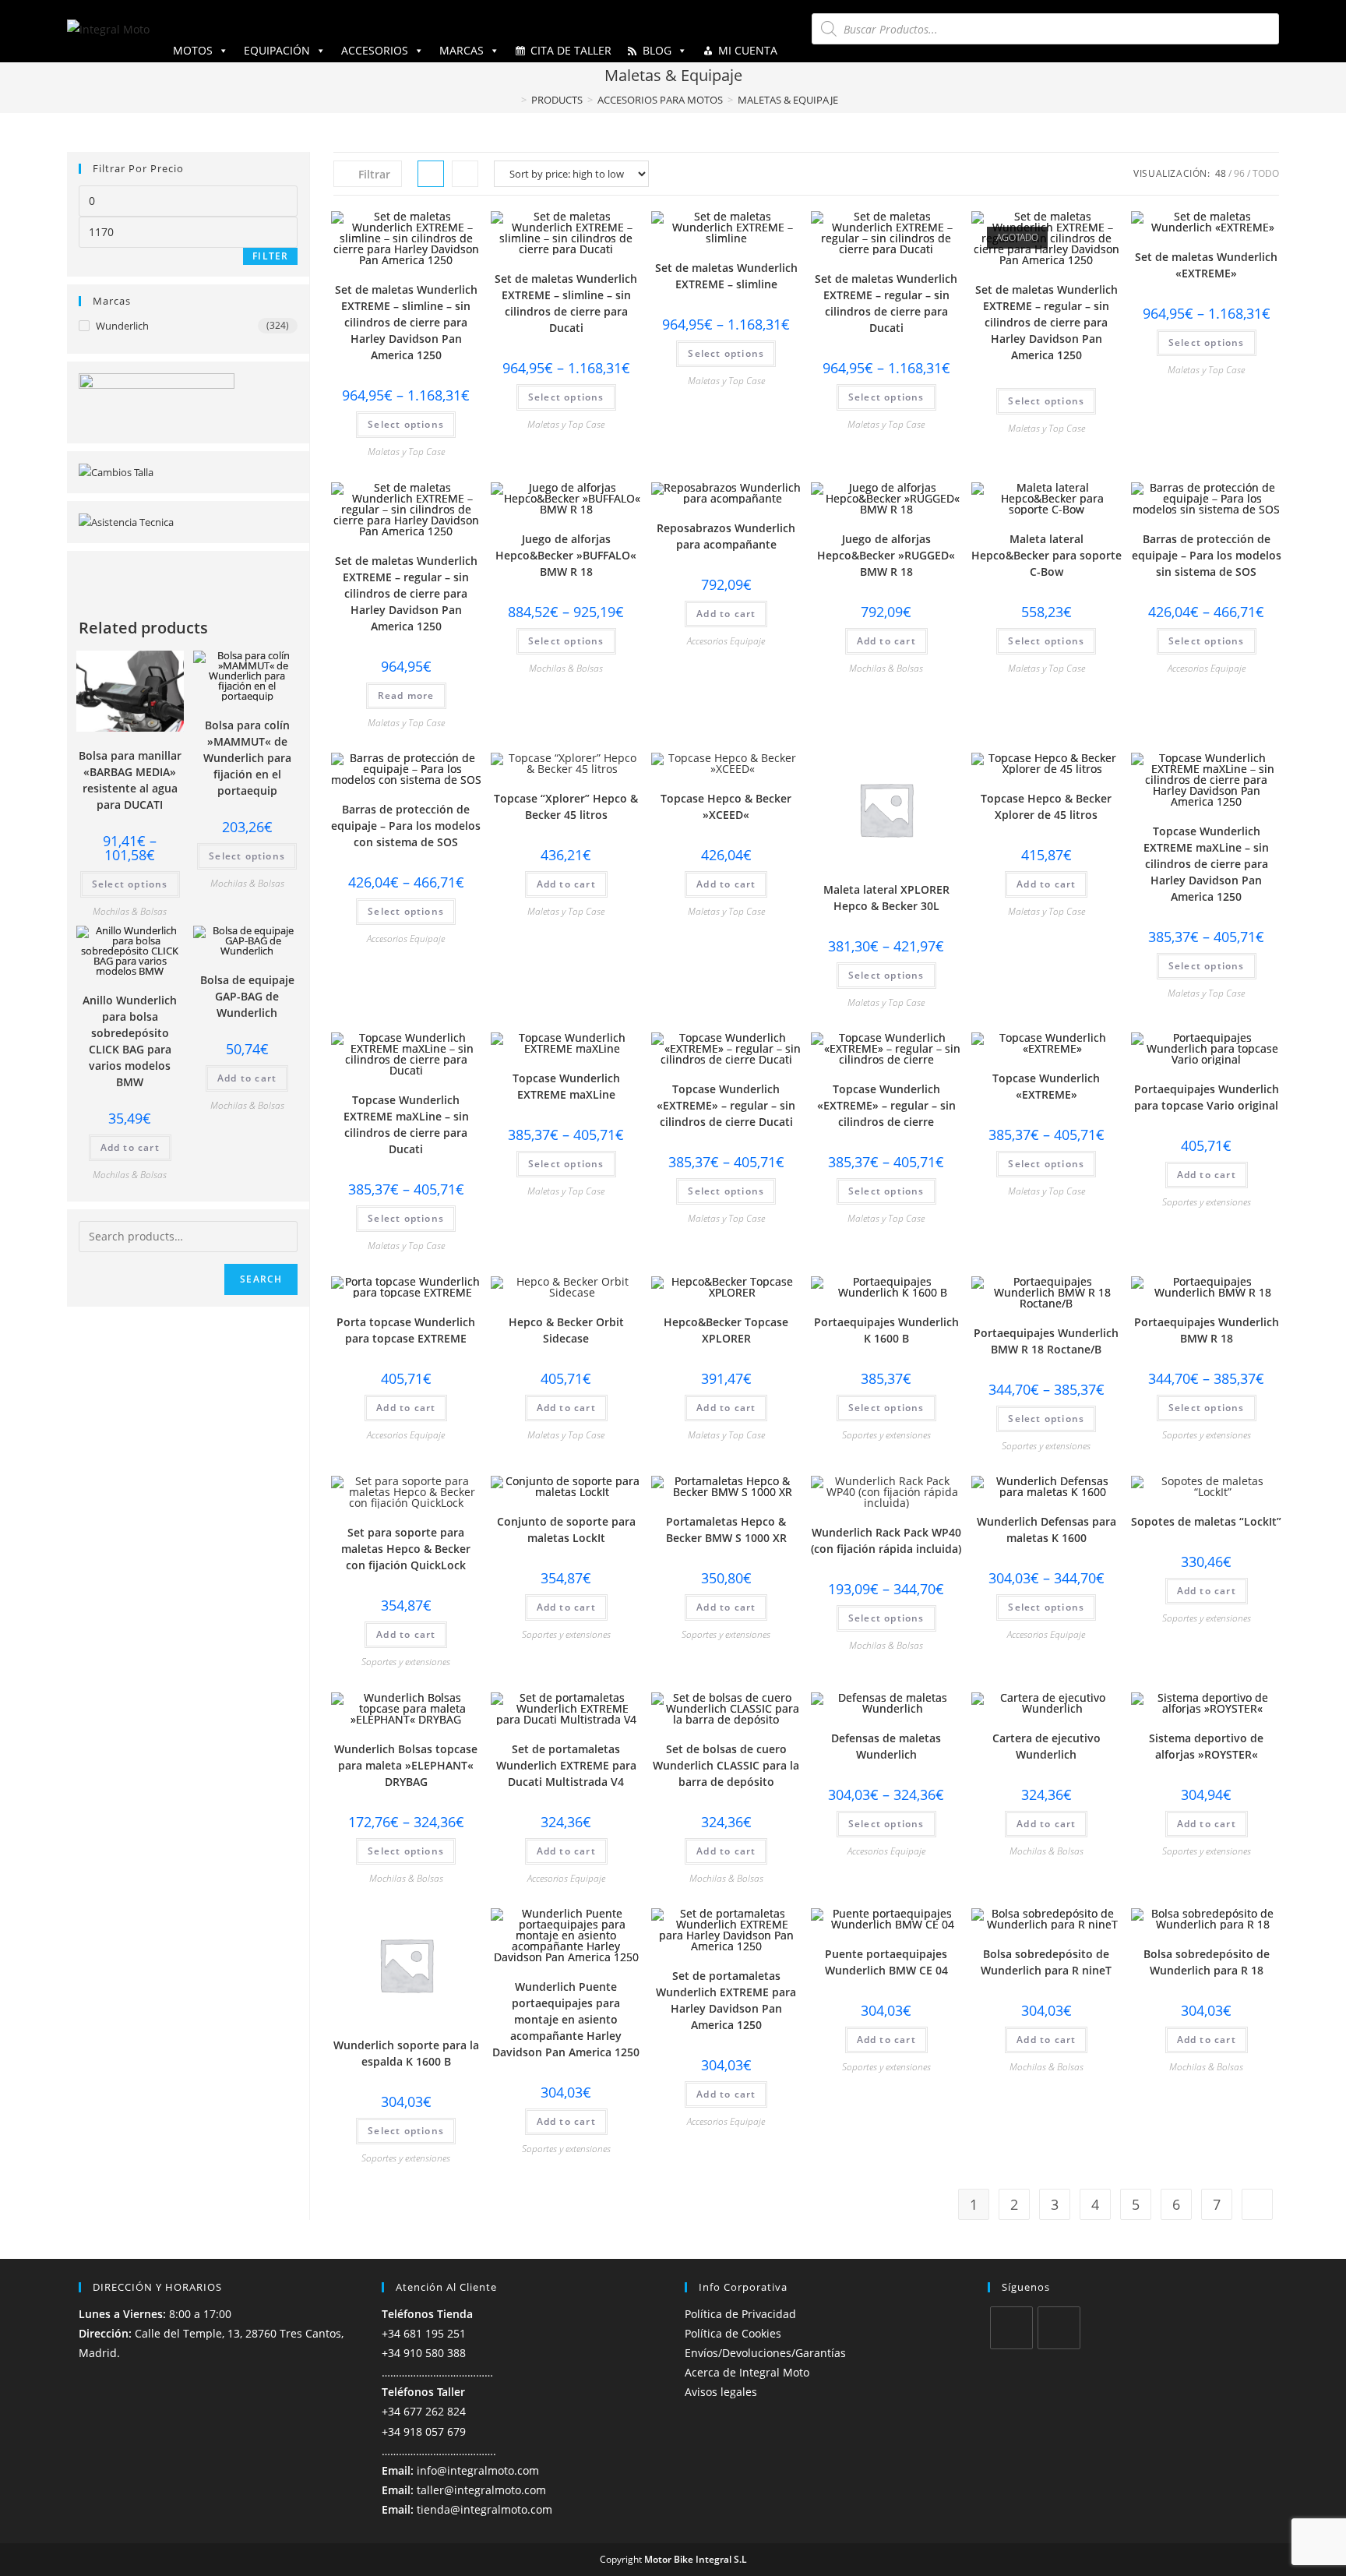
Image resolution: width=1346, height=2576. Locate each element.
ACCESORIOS (375, 50)
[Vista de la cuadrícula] (431, 174)
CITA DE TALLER (571, 50)
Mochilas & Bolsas (566, 668)
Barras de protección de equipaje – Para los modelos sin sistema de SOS (1207, 555)
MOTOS (193, 50)
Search (261, 1279)
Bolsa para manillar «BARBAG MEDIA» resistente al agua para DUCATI (130, 780)
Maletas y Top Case (406, 452)
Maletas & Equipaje (788, 100)
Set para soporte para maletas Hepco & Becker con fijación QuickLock (406, 1549)
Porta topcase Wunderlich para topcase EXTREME (406, 1330)
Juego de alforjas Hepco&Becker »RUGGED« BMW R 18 (886, 555)
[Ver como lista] (465, 174)
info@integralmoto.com (478, 2470)
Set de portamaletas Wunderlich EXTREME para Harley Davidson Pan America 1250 (726, 2000)
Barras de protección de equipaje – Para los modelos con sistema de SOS (406, 826)
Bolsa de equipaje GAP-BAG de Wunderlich (247, 996)
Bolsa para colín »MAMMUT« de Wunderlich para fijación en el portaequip (247, 758)
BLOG (657, 50)
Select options (406, 424)
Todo (1266, 173)
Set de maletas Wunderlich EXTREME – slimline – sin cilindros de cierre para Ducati (566, 303)
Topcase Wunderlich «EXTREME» (1046, 1086)
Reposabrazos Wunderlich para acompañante (726, 536)
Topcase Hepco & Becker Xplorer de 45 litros (1046, 806)
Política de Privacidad (740, 2314)
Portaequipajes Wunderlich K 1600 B (886, 1330)
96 (1239, 173)
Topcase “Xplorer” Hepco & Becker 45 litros (566, 806)
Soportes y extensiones (1207, 1202)
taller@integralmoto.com (481, 2490)
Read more (406, 695)
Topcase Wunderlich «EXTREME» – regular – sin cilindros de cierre (886, 1105)
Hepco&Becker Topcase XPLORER (726, 1330)
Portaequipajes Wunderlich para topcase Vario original (1207, 1097)
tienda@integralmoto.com (484, 2509)
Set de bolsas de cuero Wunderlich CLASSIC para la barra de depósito (726, 1765)
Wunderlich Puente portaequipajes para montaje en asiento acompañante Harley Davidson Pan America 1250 (566, 2019)
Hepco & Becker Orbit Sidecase (566, 1330)
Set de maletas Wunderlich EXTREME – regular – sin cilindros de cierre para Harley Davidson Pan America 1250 (1046, 322)
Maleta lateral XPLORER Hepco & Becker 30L (886, 898)
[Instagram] (1059, 2328)
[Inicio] (513, 100)
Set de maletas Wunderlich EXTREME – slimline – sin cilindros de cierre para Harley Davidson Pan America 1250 (406, 322)
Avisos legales (721, 2392)
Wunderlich (122, 326)
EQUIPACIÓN (277, 50)
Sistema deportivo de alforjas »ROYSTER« (1206, 1746)
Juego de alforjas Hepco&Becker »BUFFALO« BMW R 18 (566, 555)
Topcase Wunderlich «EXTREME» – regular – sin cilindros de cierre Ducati (726, 1105)
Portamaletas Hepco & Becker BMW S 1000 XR (726, 1530)
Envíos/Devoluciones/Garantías (765, 2353)
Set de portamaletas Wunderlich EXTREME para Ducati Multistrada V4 (566, 1765)
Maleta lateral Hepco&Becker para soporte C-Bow (1046, 555)
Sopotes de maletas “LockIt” (1206, 1521)
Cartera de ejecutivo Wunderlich (1046, 1746)
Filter (270, 256)
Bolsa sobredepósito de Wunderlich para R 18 (1207, 1962)
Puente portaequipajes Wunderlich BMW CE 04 (886, 1962)
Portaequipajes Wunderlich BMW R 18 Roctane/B (1046, 1341)
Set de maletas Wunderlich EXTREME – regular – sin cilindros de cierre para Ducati (886, 303)
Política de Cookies (733, 2333)
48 (1221, 173)
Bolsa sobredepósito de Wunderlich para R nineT (1046, 1962)
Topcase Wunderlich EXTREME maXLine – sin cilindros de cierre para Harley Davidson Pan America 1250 (1206, 864)
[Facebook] (1011, 2328)
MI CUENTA (748, 50)
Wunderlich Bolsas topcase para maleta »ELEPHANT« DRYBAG (406, 1765)
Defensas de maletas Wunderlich (886, 1746)
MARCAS (462, 50)
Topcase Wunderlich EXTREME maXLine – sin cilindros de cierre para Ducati (406, 1124)
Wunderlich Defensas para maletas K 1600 (1046, 1530)
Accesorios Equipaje (726, 641)
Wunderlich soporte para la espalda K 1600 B (406, 2053)
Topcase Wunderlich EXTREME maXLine (566, 1086)
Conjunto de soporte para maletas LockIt (566, 1530)
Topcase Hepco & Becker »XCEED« (726, 806)
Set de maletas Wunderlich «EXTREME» (1206, 265)
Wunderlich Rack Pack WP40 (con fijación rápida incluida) (886, 1540)
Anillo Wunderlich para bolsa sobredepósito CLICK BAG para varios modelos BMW (130, 1041)
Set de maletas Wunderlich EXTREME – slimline (726, 276)
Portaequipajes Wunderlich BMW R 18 (1207, 1330)
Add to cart (726, 614)
